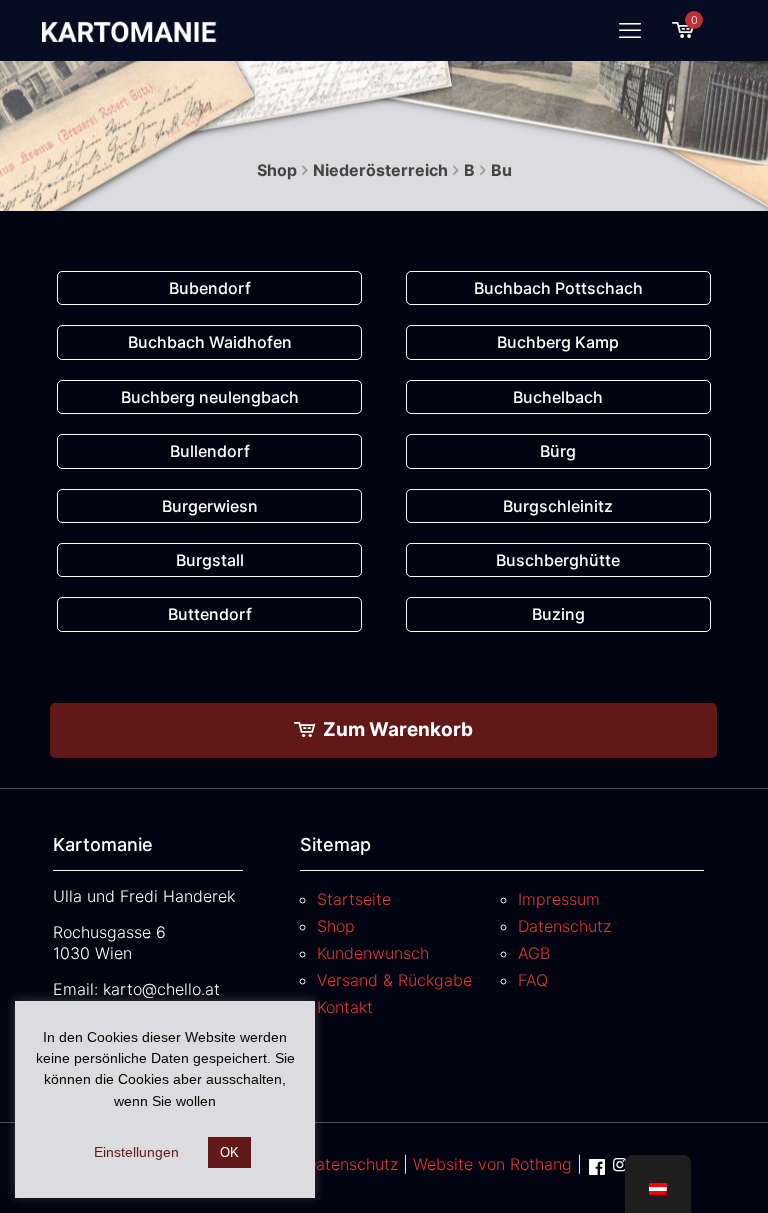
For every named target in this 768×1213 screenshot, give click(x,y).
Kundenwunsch (373, 953)
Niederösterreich (380, 170)
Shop (277, 170)
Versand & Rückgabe (394, 980)
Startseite (354, 899)
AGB (534, 953)
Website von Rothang (492, 1164)
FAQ (533, 980)
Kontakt (345, 1007)
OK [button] (229, 1152)
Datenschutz (564, 926)
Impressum (559, 899)
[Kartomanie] (133, 30)
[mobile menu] (630, 30)
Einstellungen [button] (136, 1152)
